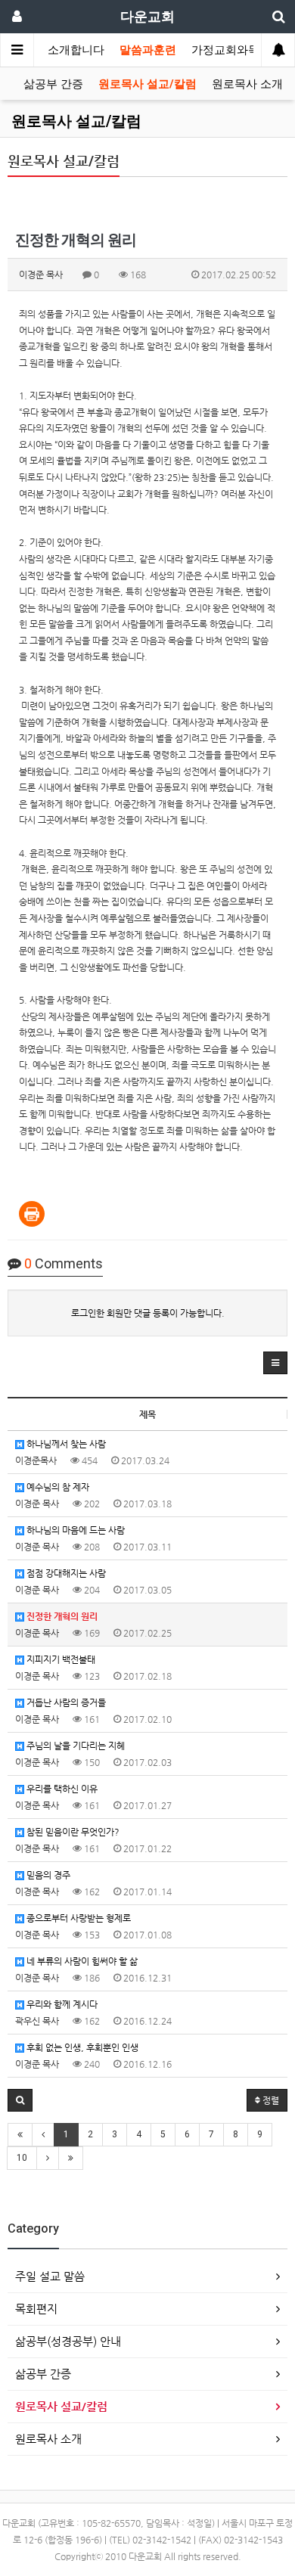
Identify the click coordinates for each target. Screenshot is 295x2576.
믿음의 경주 (47, 1875)
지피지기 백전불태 (60, 1659)
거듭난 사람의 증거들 (65, 1702)
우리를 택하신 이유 (61, 1789)
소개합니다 (76, 50)
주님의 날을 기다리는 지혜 (75, 1746)
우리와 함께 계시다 (61, 2004)
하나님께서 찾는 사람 (65, 1444)
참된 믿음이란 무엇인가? (72, 1832)
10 (22, 2158)
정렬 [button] (270, 2100)
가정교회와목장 (231, 50)
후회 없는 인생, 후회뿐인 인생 (81, 2047)
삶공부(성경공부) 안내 (68, 2341)
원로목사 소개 (247, 84)
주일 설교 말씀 (50, 2276)
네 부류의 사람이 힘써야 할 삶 (81, 1961)
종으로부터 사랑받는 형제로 (78, 1918)
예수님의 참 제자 (57, 1487)
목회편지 (36, 2309)
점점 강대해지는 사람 (65, 1573)
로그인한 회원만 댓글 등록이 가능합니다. (148, 1313)
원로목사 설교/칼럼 (147, 84)
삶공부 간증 (53, 84)
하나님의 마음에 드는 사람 (75, 1530)
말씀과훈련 (148, 50)
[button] (275, 1363)
